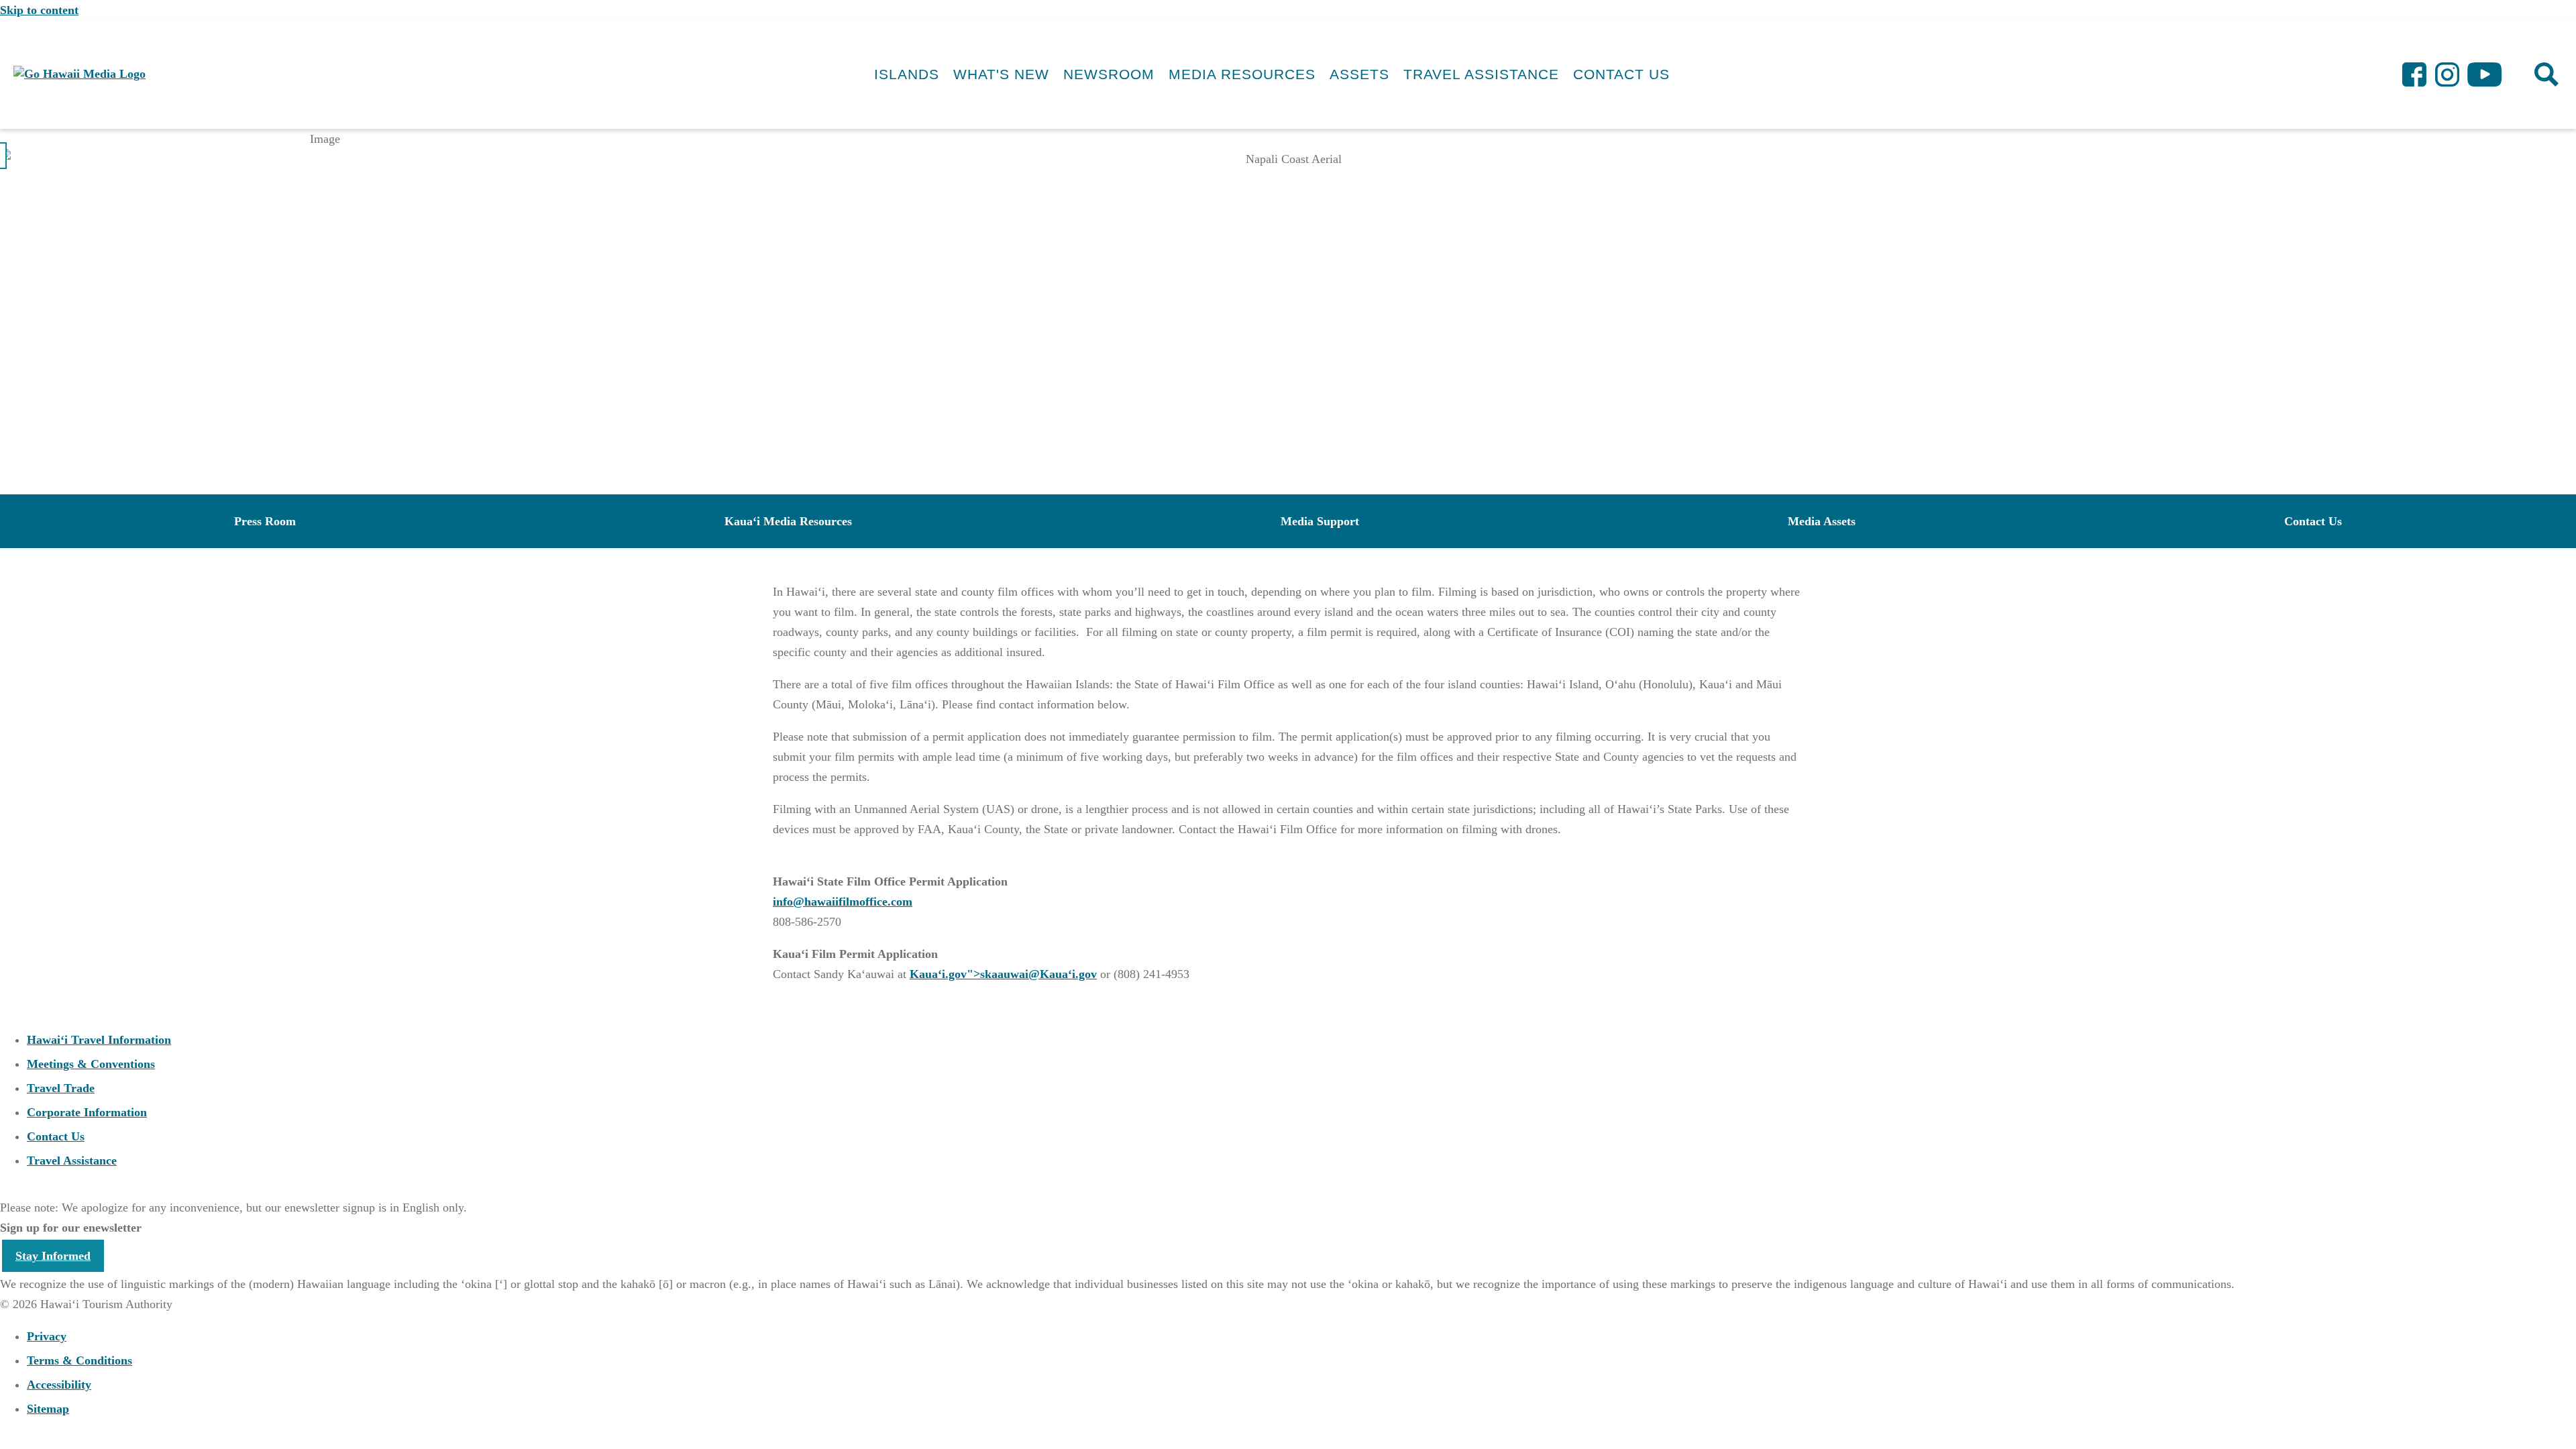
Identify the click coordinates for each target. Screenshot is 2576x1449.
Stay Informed (53, 1256)
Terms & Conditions (79, 1360)
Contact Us (2313, 521)
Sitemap (48, 1409)
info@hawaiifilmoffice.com (843, 902)
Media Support (1320, 521)
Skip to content (39, 10)
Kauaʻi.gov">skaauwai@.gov (1003, 974)
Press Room (265, 521)
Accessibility (59, 1385)
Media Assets (1822, 521)
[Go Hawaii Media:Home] (79, 74)
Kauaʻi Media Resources (788, 521)
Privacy (47, 1336)
